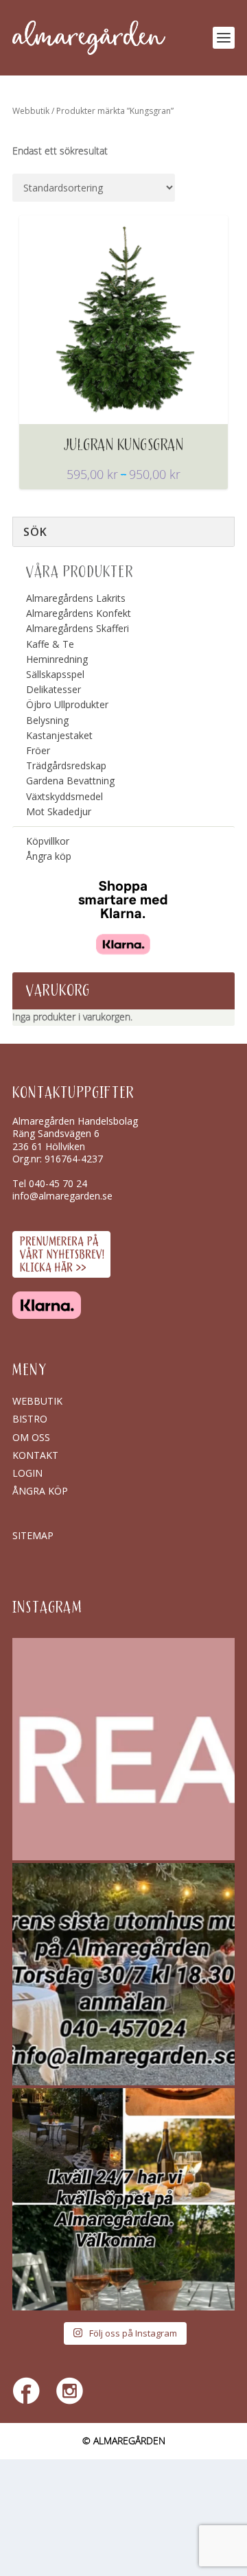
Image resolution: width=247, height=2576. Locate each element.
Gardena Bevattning (70, 781)
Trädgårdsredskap (66, 765)
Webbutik (31, 111)
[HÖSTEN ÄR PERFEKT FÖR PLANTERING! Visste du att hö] (123, 1749)
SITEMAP (33, 1535)
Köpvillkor (48, 841)
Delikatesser (54, 689)
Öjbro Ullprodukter (67, 704)
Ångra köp (49, 856)
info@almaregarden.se (62, 1196)
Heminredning (57, 659)
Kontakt (35, 1455)
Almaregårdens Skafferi (78, 628)
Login (27, 1473)
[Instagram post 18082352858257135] (123, 1974)
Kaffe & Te (50, 644)
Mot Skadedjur (59, 811)
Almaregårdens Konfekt (79, 613)
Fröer (38, 750)
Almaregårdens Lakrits (76, 598)
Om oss (31, 1437)
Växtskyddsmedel (64, 796)
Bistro (30, 1419)
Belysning (47, 720)
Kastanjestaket (59, 735)
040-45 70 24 (58, 1183)
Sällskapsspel (55, 674)
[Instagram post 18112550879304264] (123, 2199)
